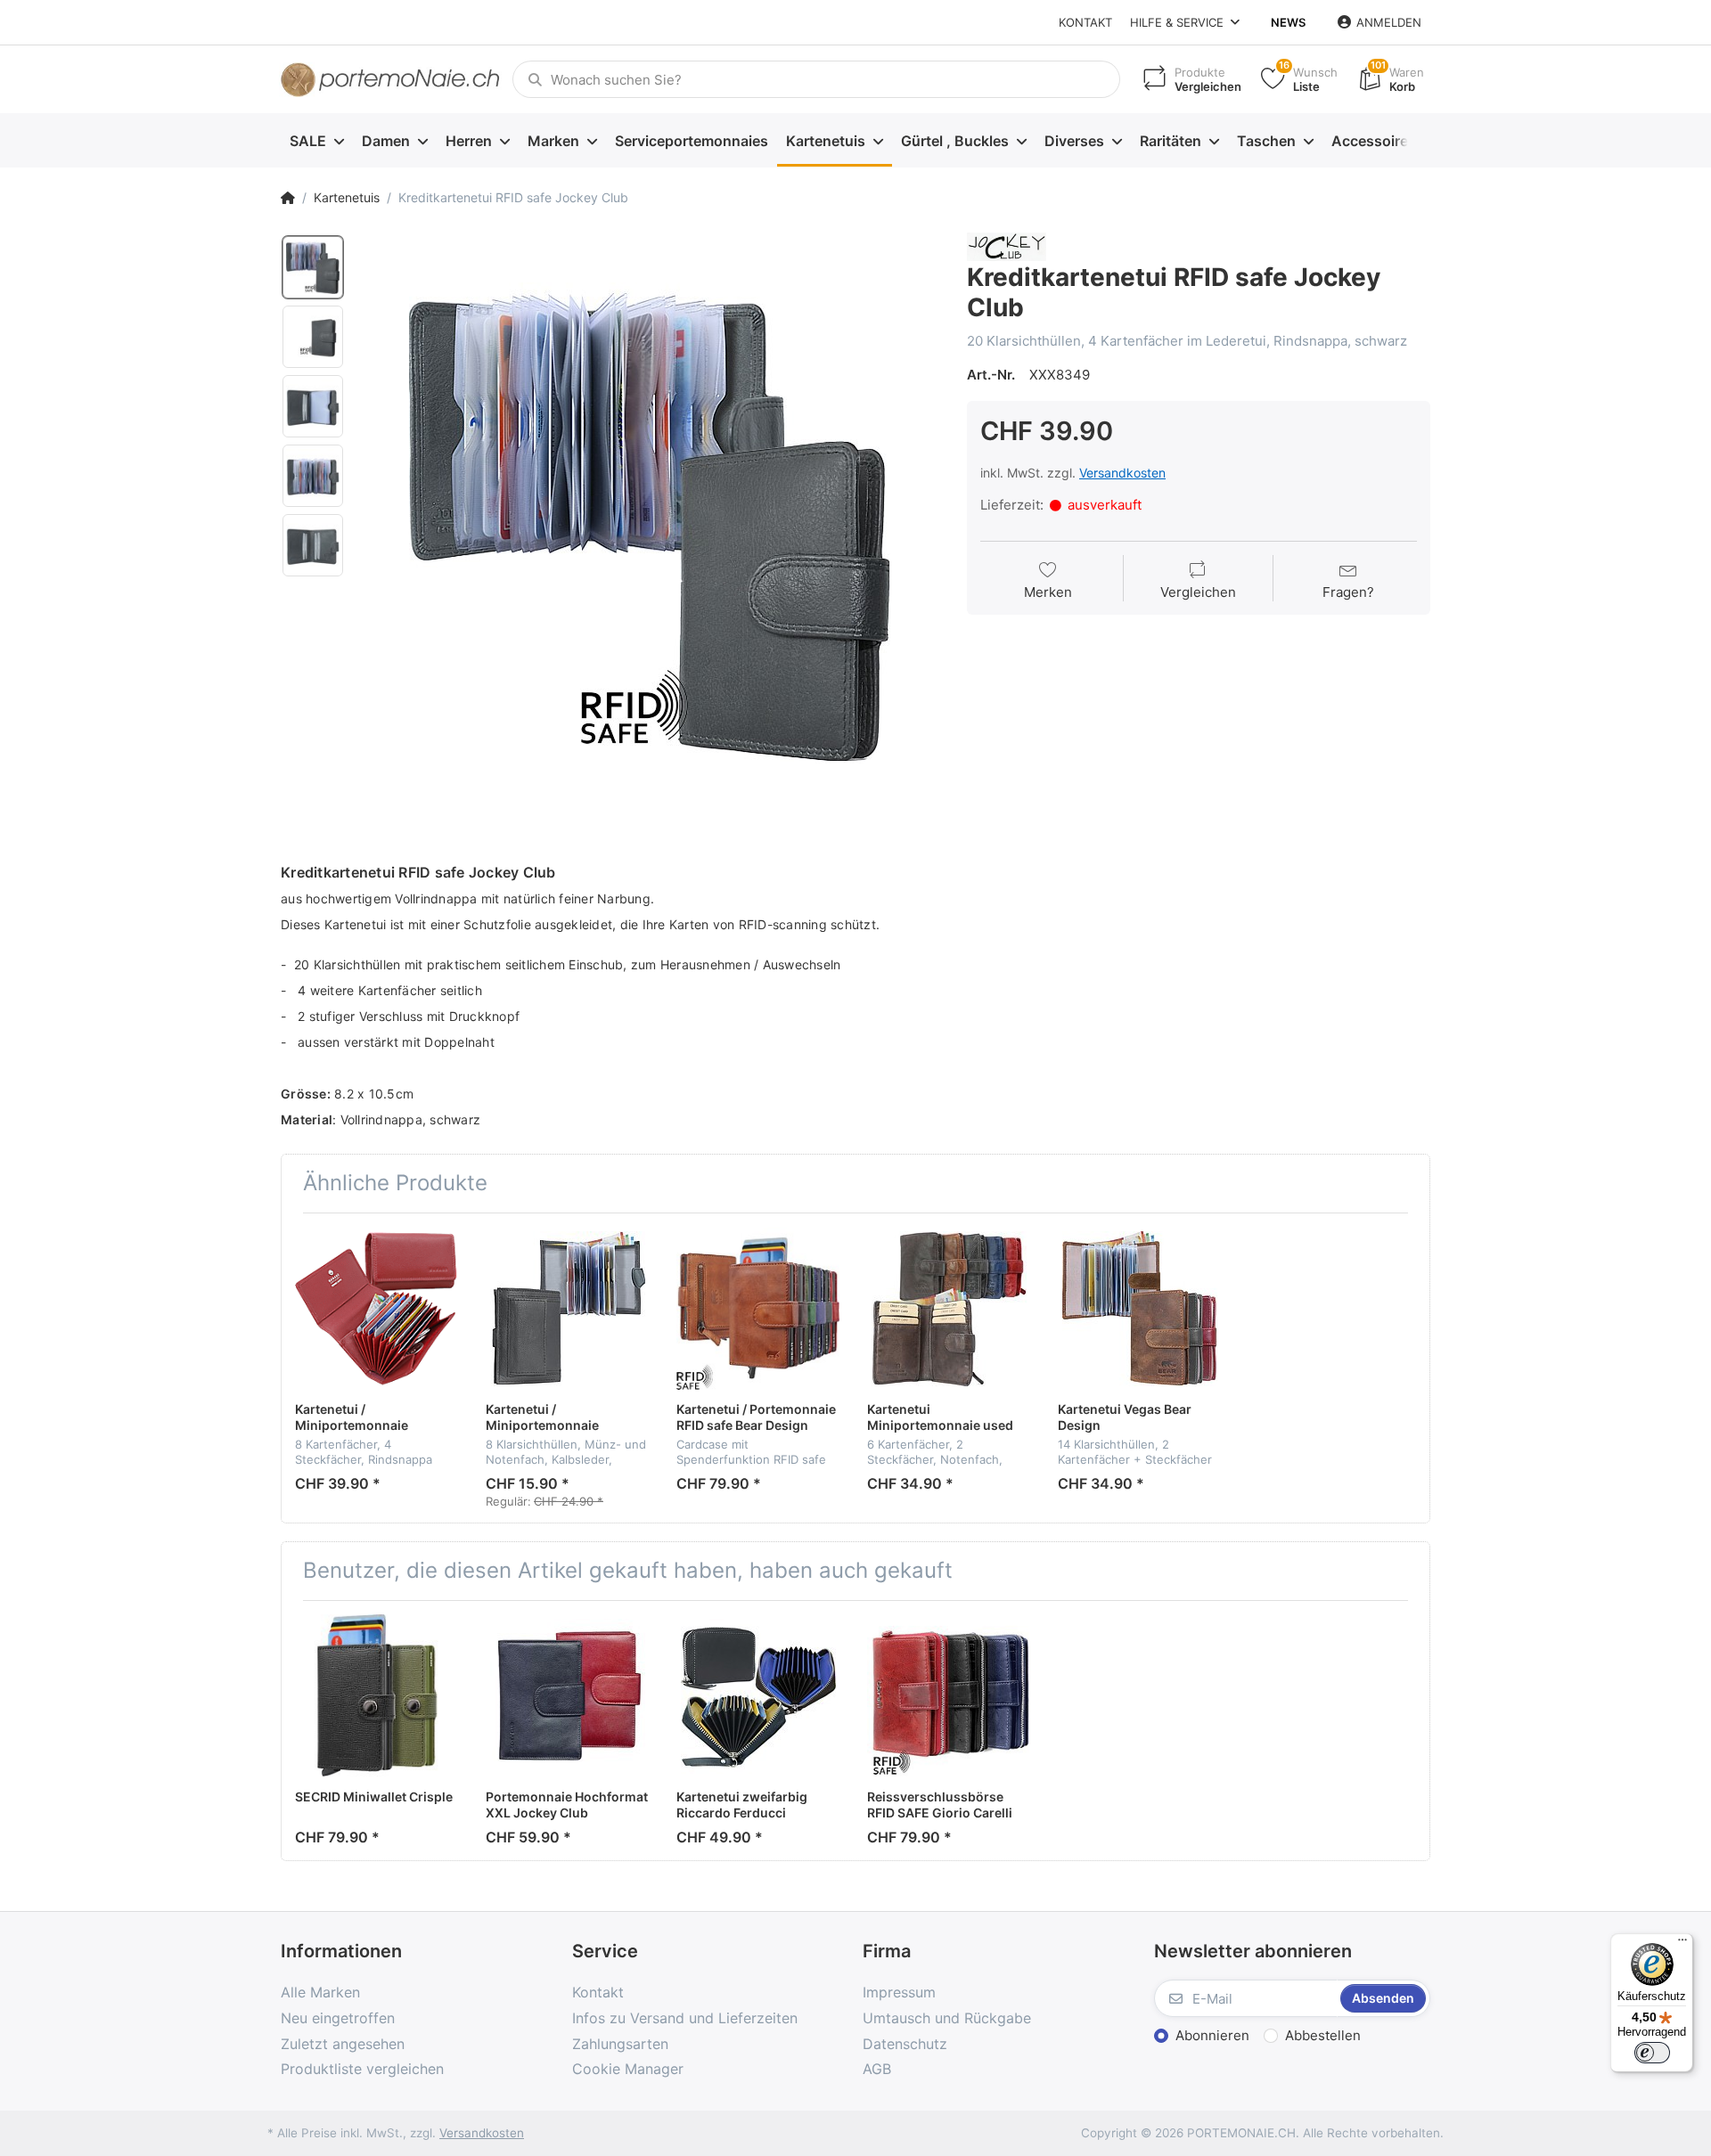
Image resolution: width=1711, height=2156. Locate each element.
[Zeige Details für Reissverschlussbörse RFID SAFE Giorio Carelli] (949, 1696)
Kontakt (1085, 22)
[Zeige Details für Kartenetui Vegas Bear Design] (1139, 1308)
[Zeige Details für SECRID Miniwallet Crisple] (377, 1696)
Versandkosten (1122, 473)
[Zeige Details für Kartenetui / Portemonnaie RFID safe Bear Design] (758, 1308)
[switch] (1652, 2053)
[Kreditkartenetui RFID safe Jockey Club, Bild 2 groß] (313, 337)
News (1288, 22)
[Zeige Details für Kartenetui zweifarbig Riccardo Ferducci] (758, 1696)
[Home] (288, 198)
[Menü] (1682, 1944)
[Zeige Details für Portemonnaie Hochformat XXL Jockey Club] (567, 1696)
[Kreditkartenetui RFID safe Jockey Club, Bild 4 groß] (313, 476)
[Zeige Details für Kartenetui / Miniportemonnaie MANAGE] (377, 1308)
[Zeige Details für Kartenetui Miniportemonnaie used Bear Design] (949, 1308)
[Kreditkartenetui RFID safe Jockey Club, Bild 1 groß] (313, 267)
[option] (650, 523)
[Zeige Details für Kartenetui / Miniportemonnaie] (567, 1308)
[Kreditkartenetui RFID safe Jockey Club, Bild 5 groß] (313, 545)
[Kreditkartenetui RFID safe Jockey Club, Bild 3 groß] (313, 406)
